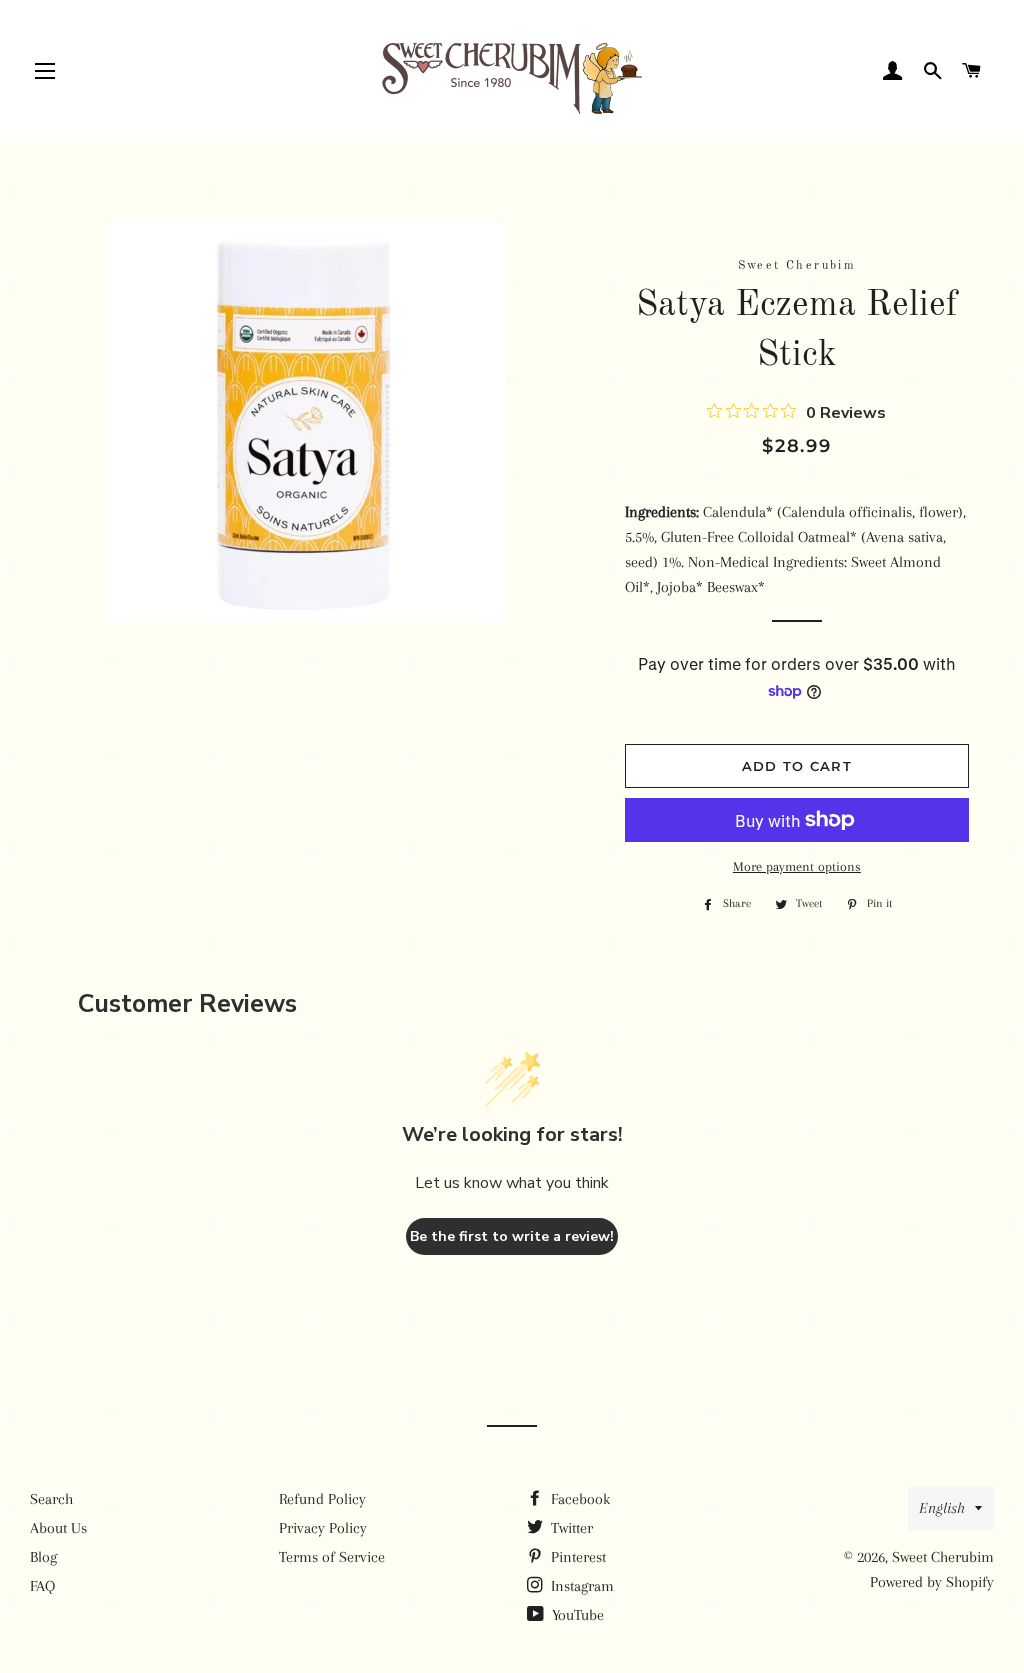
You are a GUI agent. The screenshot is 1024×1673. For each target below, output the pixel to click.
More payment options (797, 866)
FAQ (42, 1586)
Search (51, 1499)
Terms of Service (332, 1557)
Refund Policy (322, 1499)
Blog (43, 1557)
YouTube (576, 1615)
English (942, 1508)
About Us (58, 1528)
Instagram (580, 1586)
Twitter (570, 1528)
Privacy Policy (323, 1528)
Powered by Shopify (932, 1582)
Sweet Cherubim (943, 1557)
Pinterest (576, 1557)
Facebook (578, 1499)
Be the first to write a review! (512, 1236)
